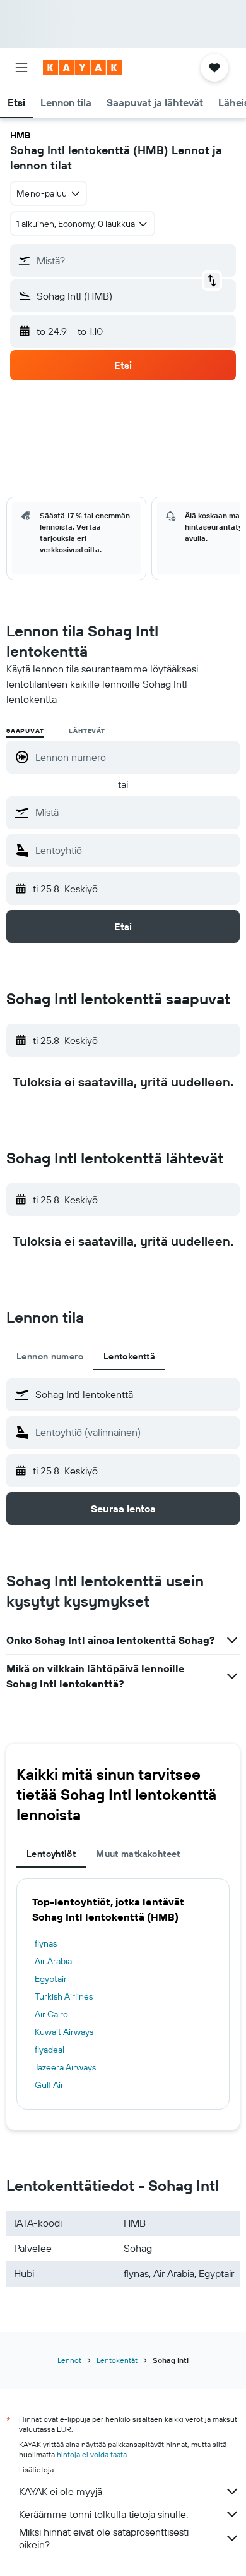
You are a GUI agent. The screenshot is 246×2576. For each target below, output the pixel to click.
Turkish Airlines (64, 1996)
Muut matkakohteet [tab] (138, 1854)
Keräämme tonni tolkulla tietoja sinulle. (103, 2514)
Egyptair (51, 1979)
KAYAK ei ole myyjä (61, 2491)
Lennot (69, 2360)
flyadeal (50, 2050)
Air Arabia (53, 1961)
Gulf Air (49, 2085)
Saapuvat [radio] (25, 731)
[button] (21, 68)
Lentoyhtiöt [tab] (51, 1854)
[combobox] (134, 812)
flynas (46, 1943)
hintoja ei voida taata (92, 2454)
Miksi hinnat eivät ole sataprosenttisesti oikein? (104, 2538)
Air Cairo (51, 2014)
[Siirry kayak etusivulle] (82, 68)
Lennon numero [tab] (50, 1356)
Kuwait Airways (64, 2032)
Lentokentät (117, 2360)
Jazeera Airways (65, 2067)
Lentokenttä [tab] (129, 1356)
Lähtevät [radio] (87, 731)
